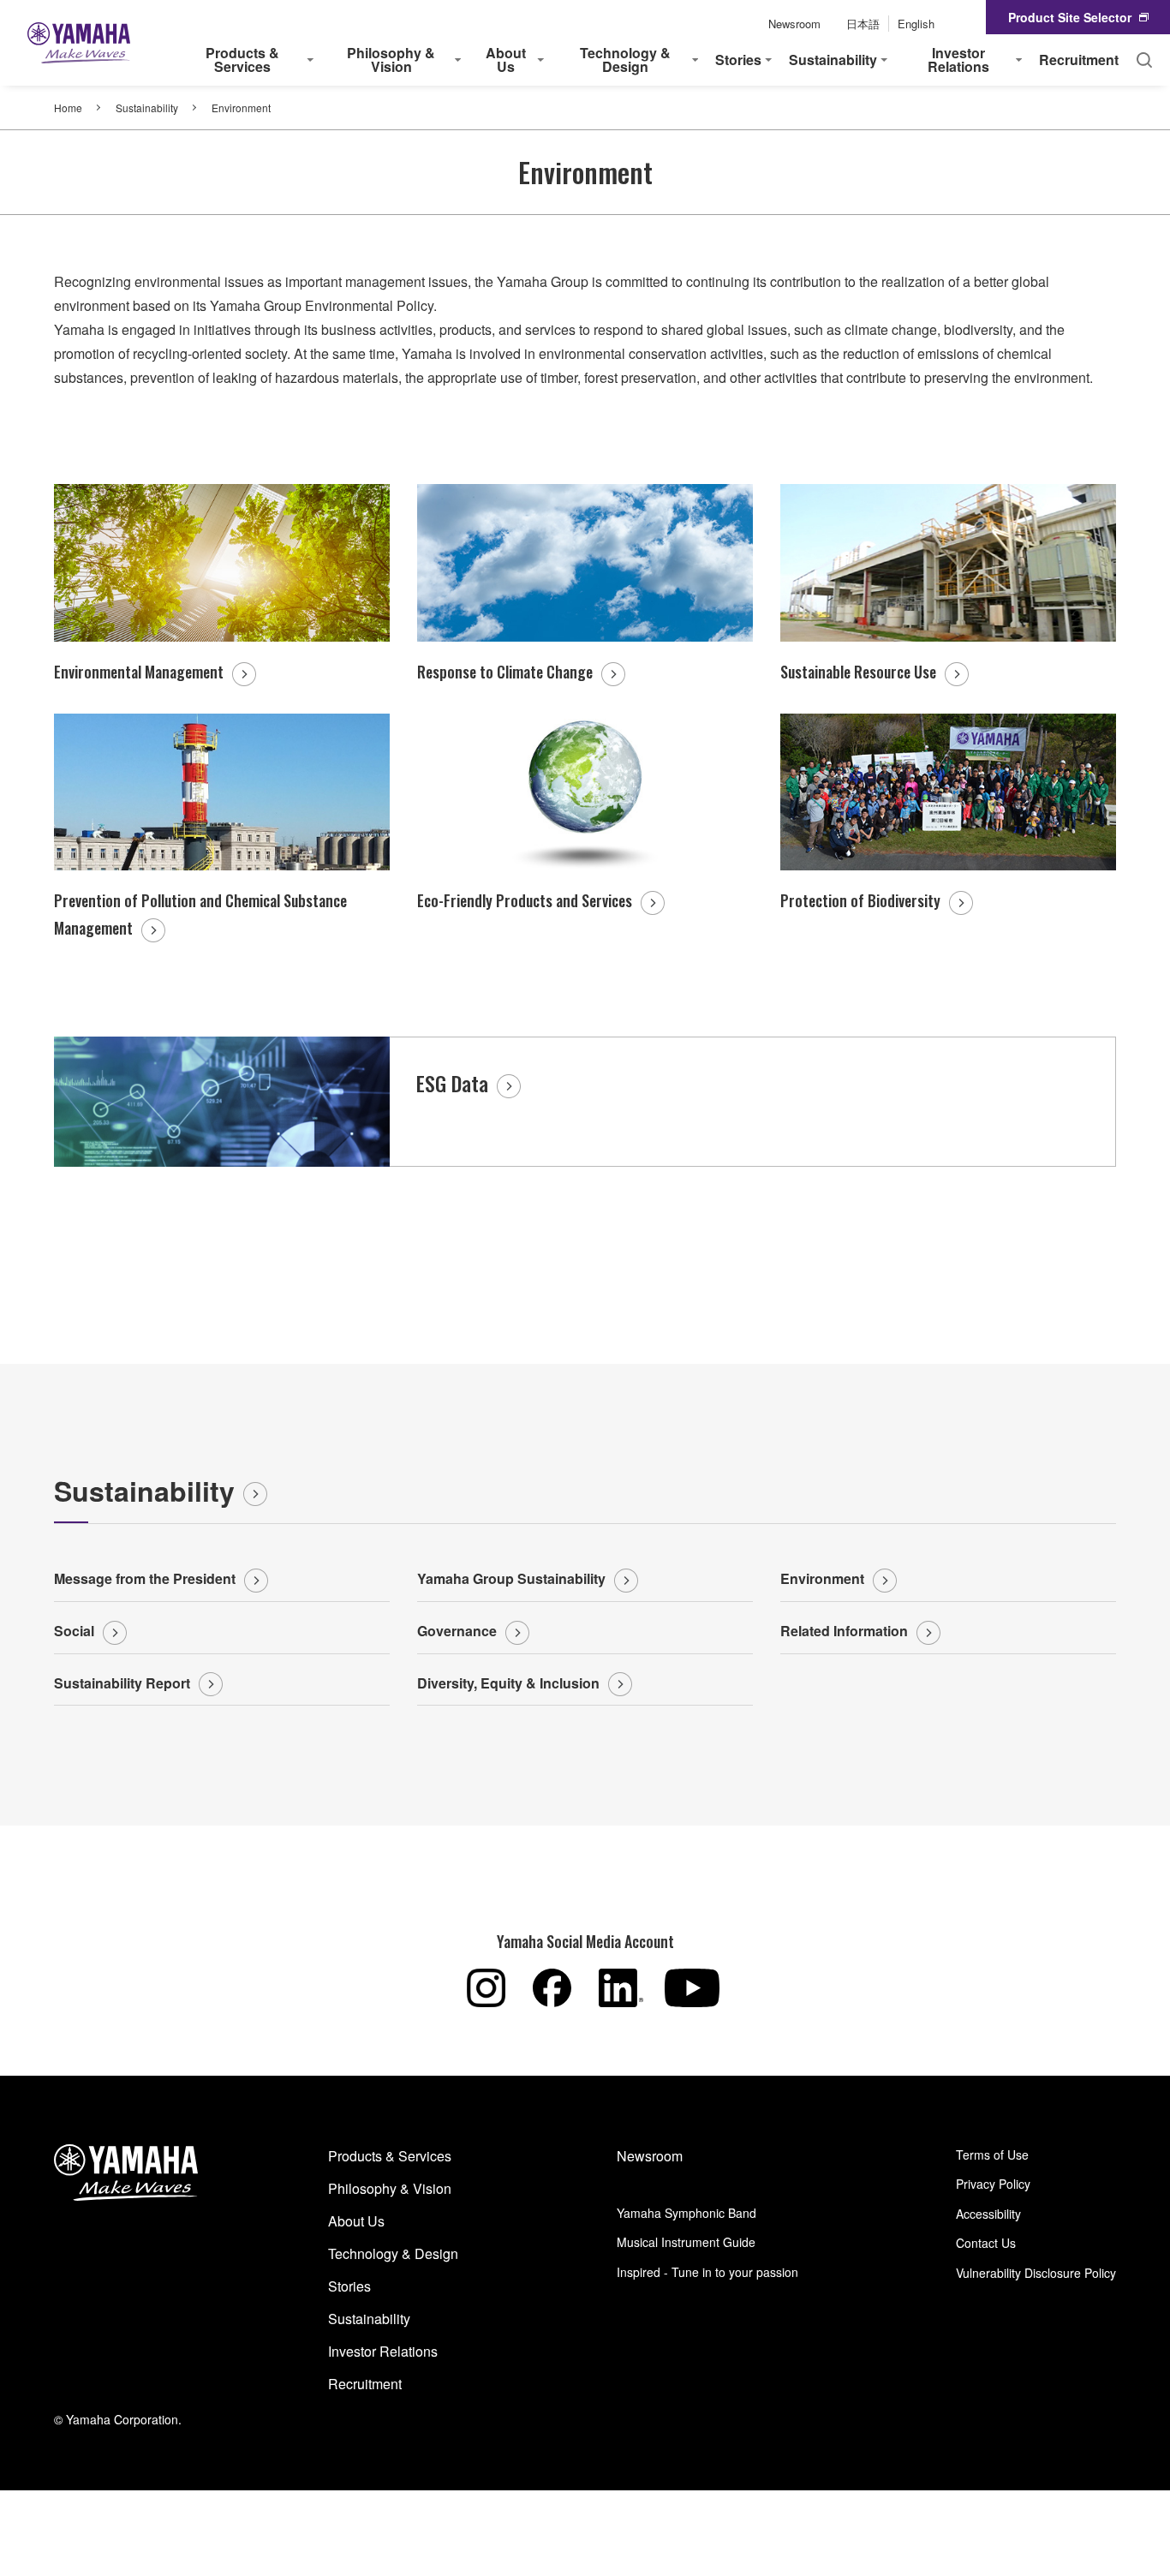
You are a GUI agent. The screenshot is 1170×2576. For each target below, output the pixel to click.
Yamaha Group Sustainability (511, 1578)
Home (68, 108)
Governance (457, 1631)
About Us (356, 2221)
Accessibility (988, 2214)
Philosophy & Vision (390, 2188)
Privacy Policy (993, 2184)
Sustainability (147, 108)
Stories (349, 2286)
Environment (822, 1578)
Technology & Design (393, 2253)
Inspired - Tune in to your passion (707, 2272)
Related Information (844, 1631)
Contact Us (986, 2243)
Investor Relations (383, 2351)
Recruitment (1079, 60)
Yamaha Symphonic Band (686, 2213)
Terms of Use (992, 2155)
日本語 (863, 24)
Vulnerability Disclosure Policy (1036, 2273)
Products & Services (390, 2156)
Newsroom (794, 24)
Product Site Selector (1070, 17)
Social (74, 1631)
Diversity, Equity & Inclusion (508, 1683)
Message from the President (145, 1578)
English (916, 24)
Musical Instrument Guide (686, 2242)
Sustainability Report (122, 1683)
